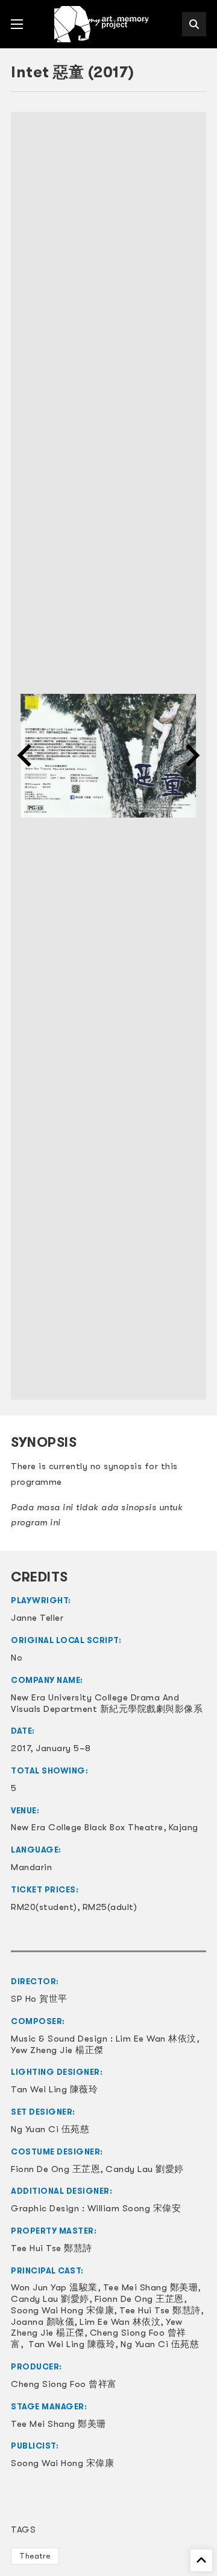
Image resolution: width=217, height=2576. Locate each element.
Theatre (35, 2556)
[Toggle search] (194, 24)
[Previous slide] (26, 755)
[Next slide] (191, 755)
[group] (108, 756)
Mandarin (31, 1867)
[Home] (102, 24)
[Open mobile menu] (17, 24)
